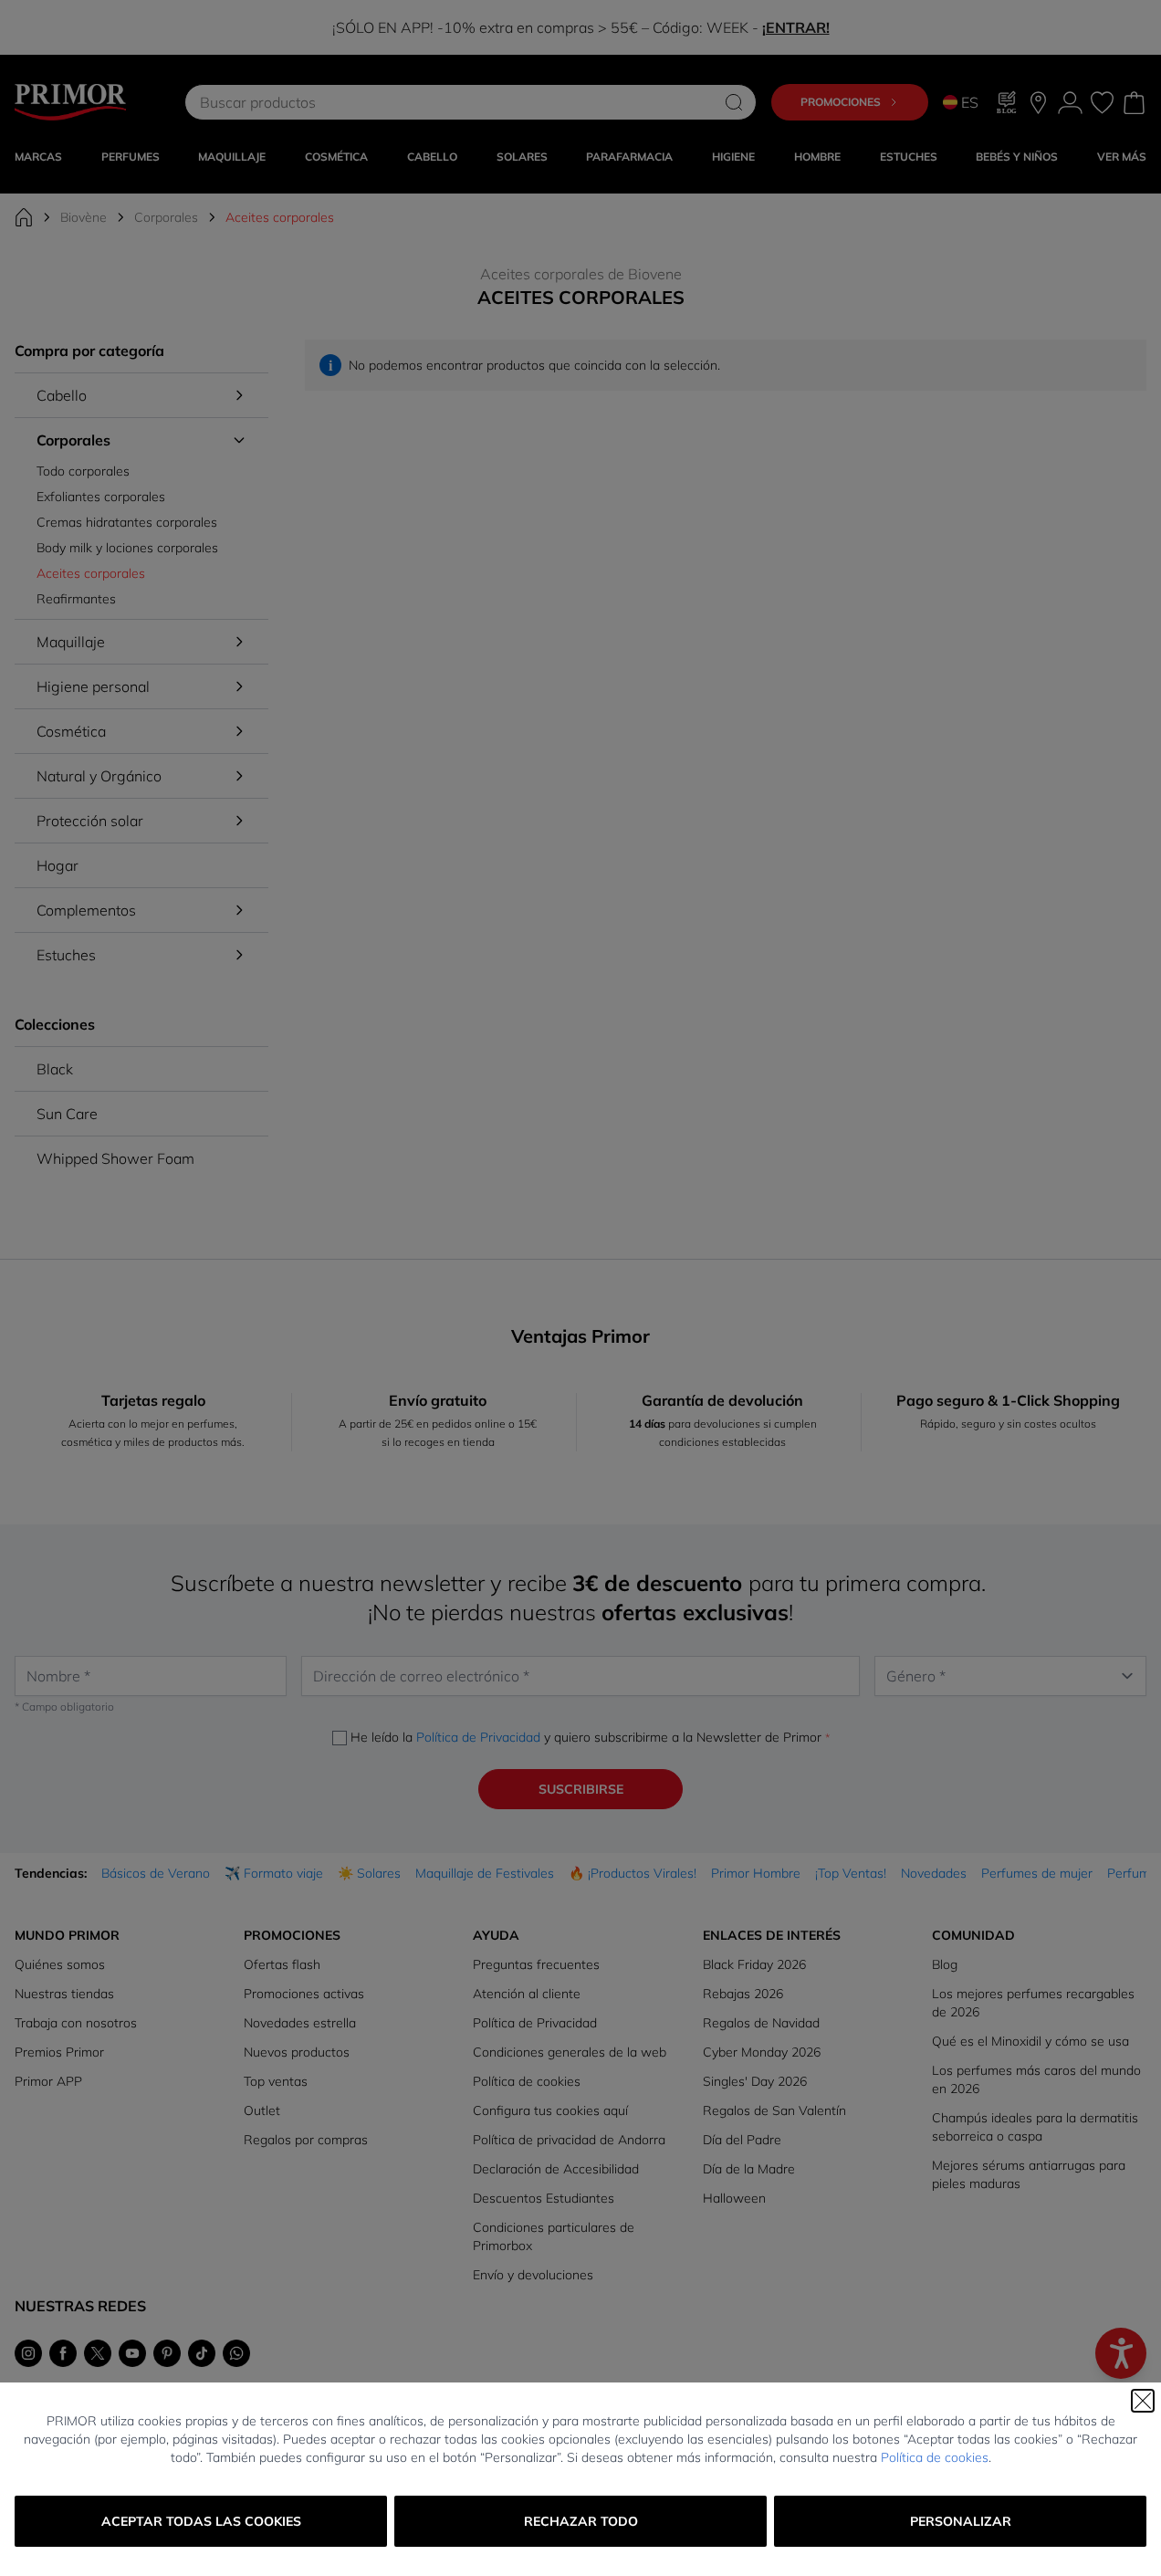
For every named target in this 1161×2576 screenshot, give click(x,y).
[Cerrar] (1143, 2401)
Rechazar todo (581, 2521)
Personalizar (961, 2521)
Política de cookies (935, 2457)
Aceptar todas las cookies (201, 2521)
